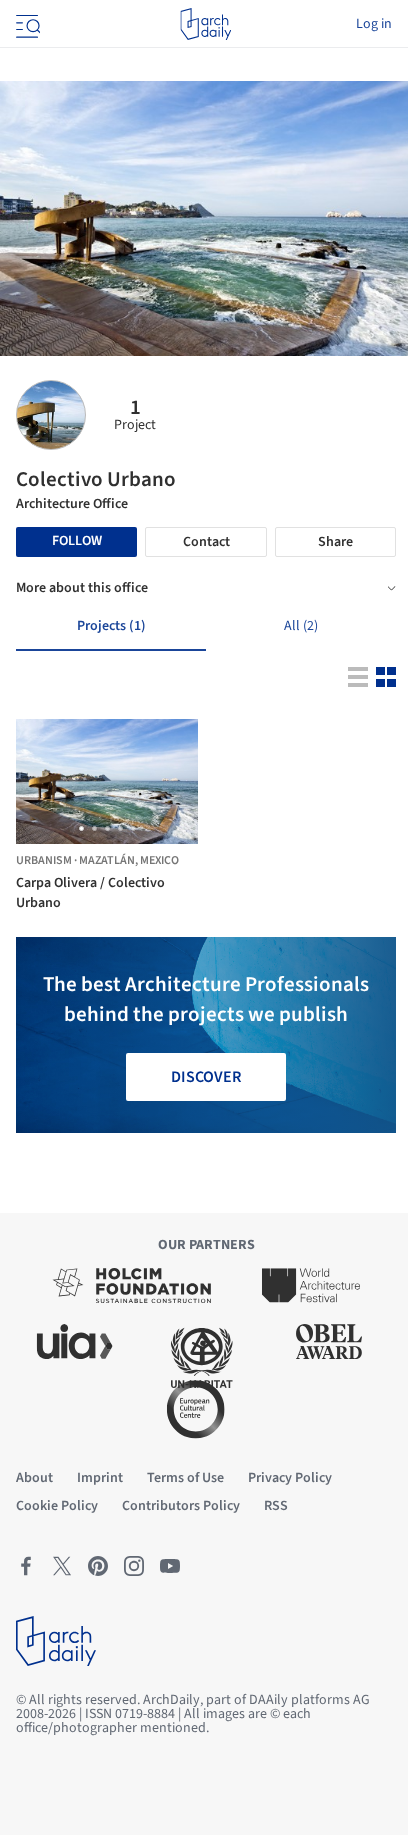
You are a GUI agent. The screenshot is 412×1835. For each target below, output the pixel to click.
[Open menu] (26, 24)
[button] (81, 828)
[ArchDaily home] (205, 24)
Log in (374, 24)
